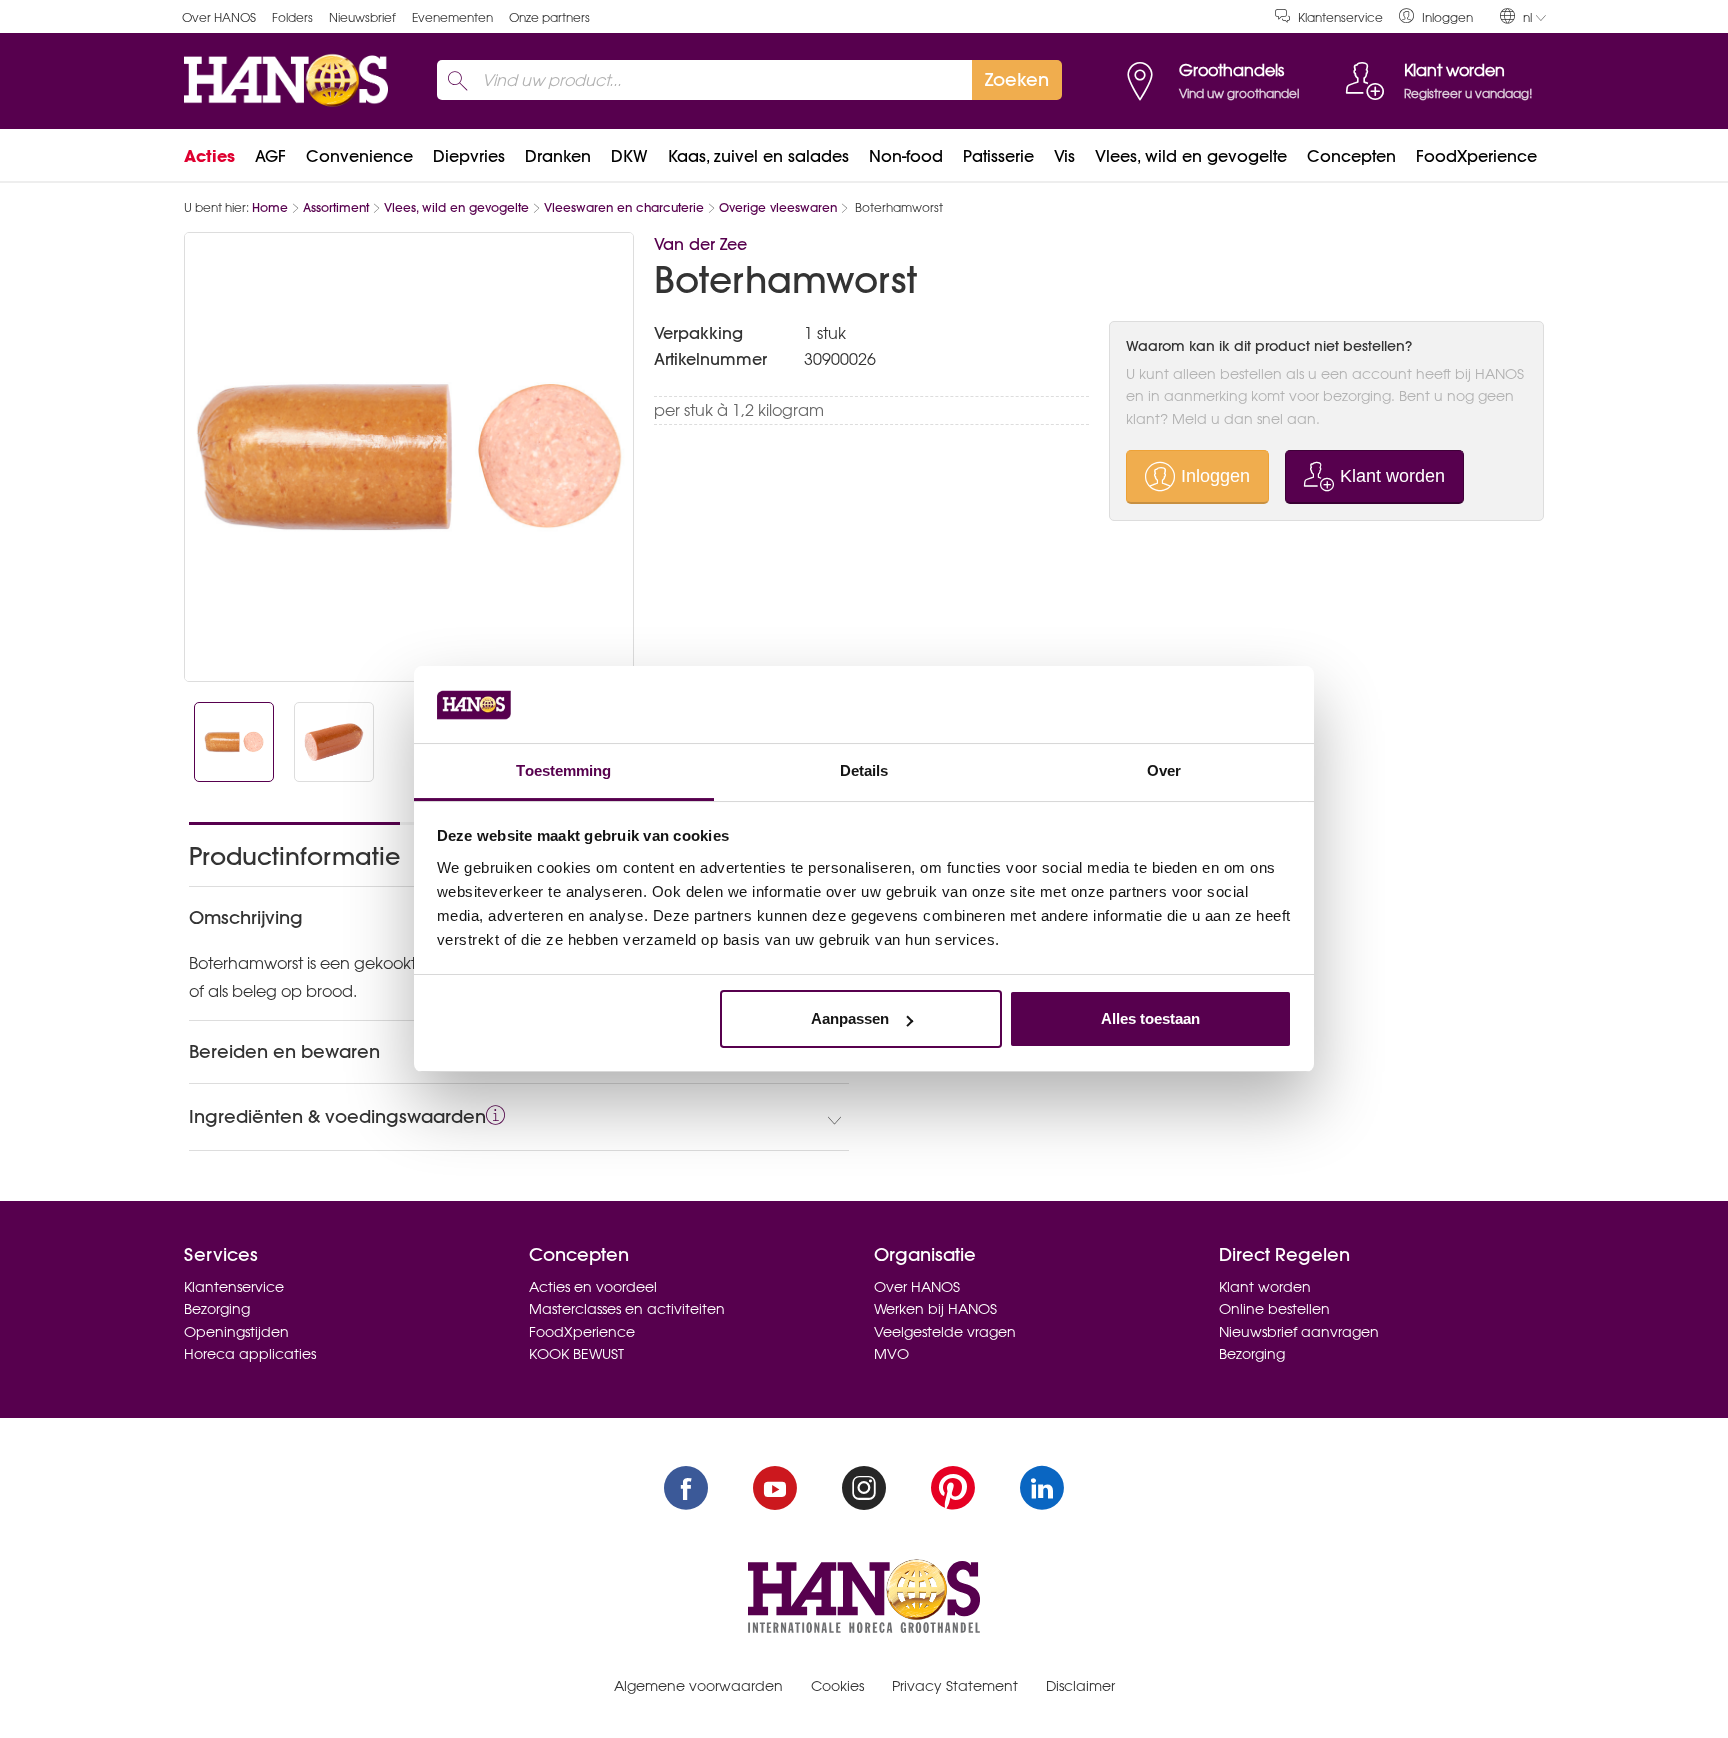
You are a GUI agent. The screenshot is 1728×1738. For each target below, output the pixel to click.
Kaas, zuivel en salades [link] (758, 156)
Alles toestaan (1150, 1018)
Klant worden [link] (1265, 1287)
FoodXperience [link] (1476, 156)
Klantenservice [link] (1340, 17)
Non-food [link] (906, 156)
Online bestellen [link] (1274, 1309)
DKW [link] (629, 156)
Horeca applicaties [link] (250, 1354)
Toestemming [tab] (563, 770)
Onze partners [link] (549, 17)
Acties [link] (209, 156)
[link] (1436, 16)
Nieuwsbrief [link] (362, 17)
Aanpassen (850, 1018)
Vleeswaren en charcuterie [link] (624, 207)
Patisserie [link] (998, 156)
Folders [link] (292, 17)
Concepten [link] (1351, 156)
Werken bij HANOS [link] (935, 1309)
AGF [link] (270, 156)
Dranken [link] (558, 156)
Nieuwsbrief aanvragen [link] (1299, 1332)
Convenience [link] (359, 156)
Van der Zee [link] (700, 244)
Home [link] (270, 207)
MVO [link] (891, 1354)
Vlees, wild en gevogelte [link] (1191, 156)
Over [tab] (1164, 770)
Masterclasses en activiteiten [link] (627, 1309)
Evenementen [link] (452, 17)
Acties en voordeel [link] (593, 1287)
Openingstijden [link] (236, 1332)
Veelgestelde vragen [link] (945, 1332)
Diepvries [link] (469, 156)
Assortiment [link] (336, 207)
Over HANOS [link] (219, 17)
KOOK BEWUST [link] (576, 1354)
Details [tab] (864, 770)
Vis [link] (1064, 156)
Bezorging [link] (217, 1309)
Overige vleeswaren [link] (778, 207)
